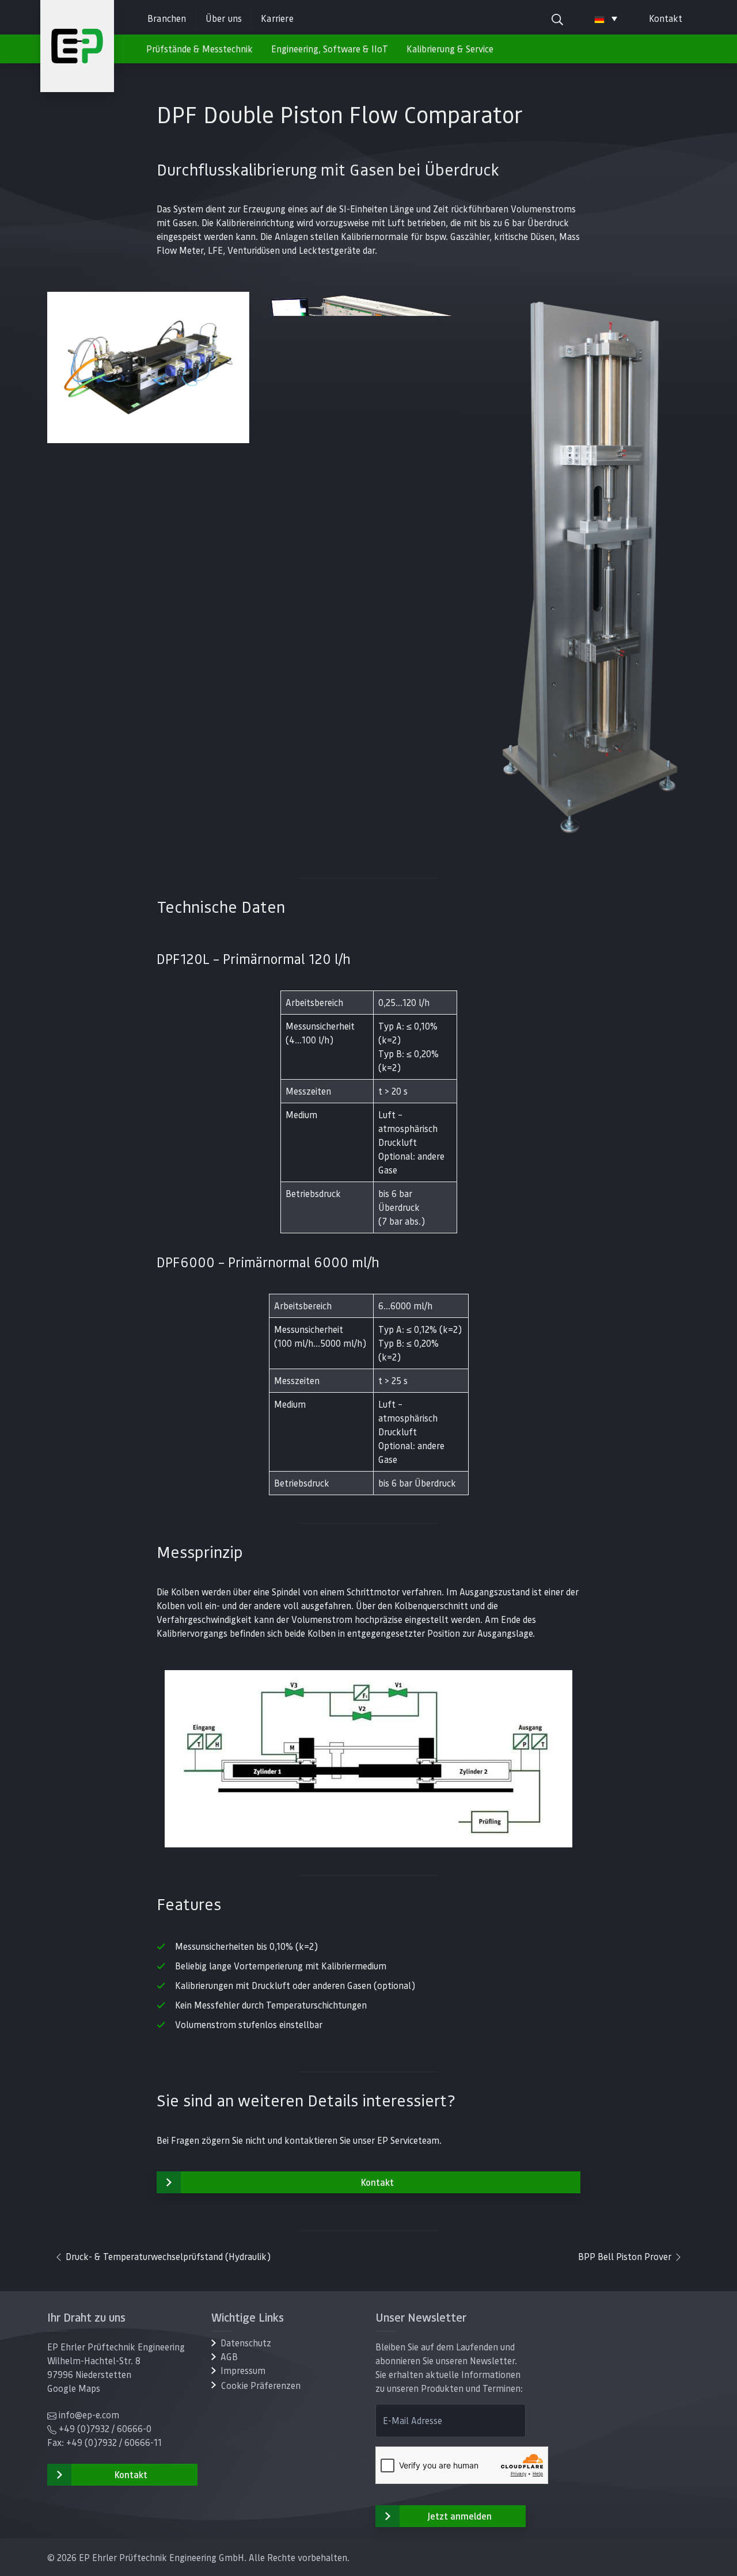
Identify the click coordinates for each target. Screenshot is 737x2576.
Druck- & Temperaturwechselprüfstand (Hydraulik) (167, 2256)
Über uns (224, 18)
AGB (229, 2356)
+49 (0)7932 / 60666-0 (105, 2428)
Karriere (277, 18)
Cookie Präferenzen (261, 2385)
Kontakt (666, 18)
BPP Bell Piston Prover (626, 2256)
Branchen (167, 18)
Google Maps (74, 2388)
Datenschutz (246, 2343)
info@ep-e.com (89, 2415)
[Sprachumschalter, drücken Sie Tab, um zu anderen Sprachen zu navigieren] (606, 18)
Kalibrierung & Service (450, 49)
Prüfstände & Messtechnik (200, 49)
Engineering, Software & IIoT (330, 49)
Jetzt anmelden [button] (459, 2516)
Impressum (243, 2370)
